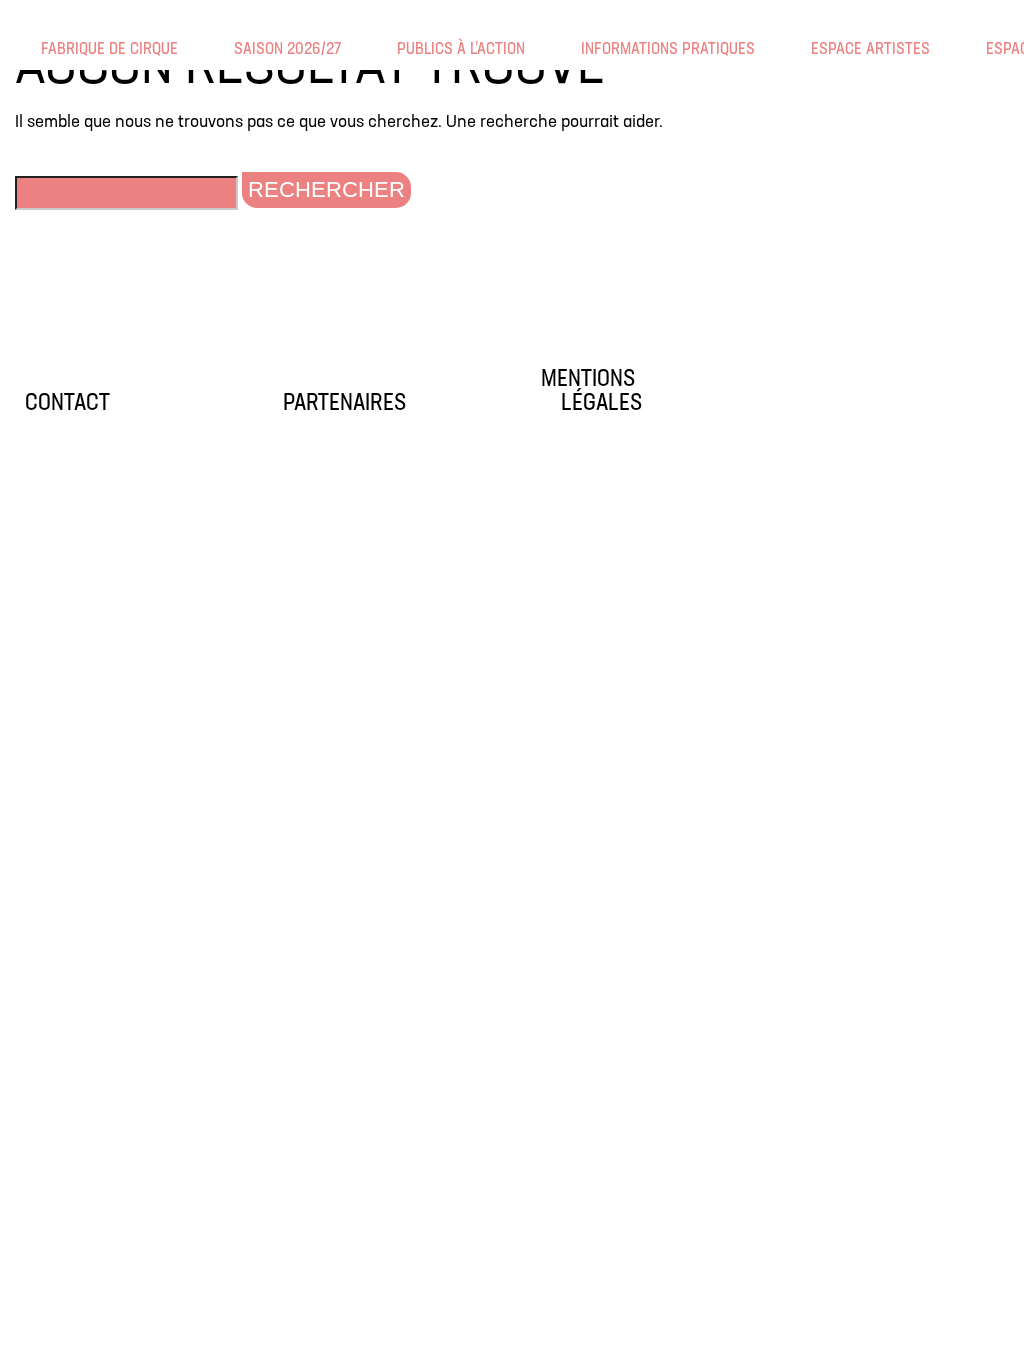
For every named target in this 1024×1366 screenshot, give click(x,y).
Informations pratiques (594, 49)
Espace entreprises (999, 49)
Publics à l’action (410, 49)
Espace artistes (824, 49)
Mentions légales (591, 392)
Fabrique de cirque (54, 49)
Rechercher (326, 189)
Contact (67, 404)
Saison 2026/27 (247, 49)
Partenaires (344, 404)
